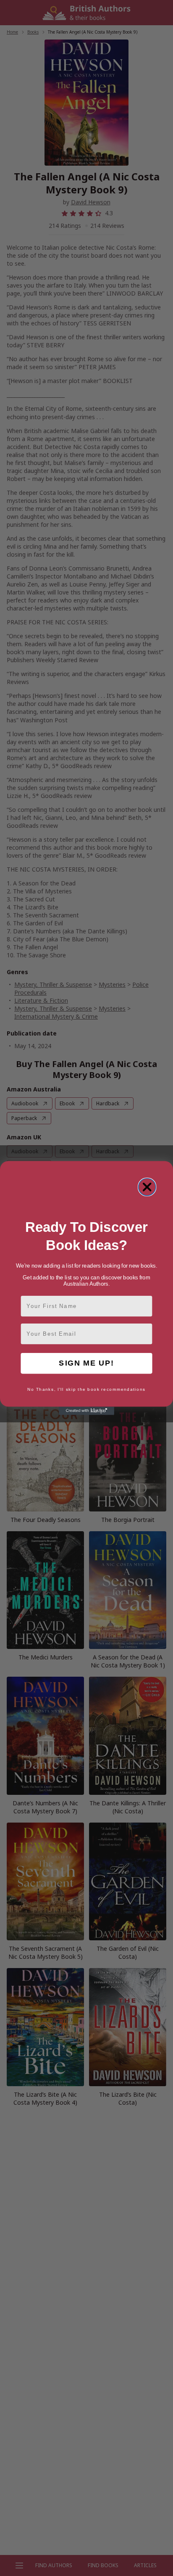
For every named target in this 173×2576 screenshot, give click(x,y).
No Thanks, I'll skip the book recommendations (86, 1390)
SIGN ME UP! (86, 1363)
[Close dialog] (147, 1187)
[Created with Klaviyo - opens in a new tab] (86, 1411)
